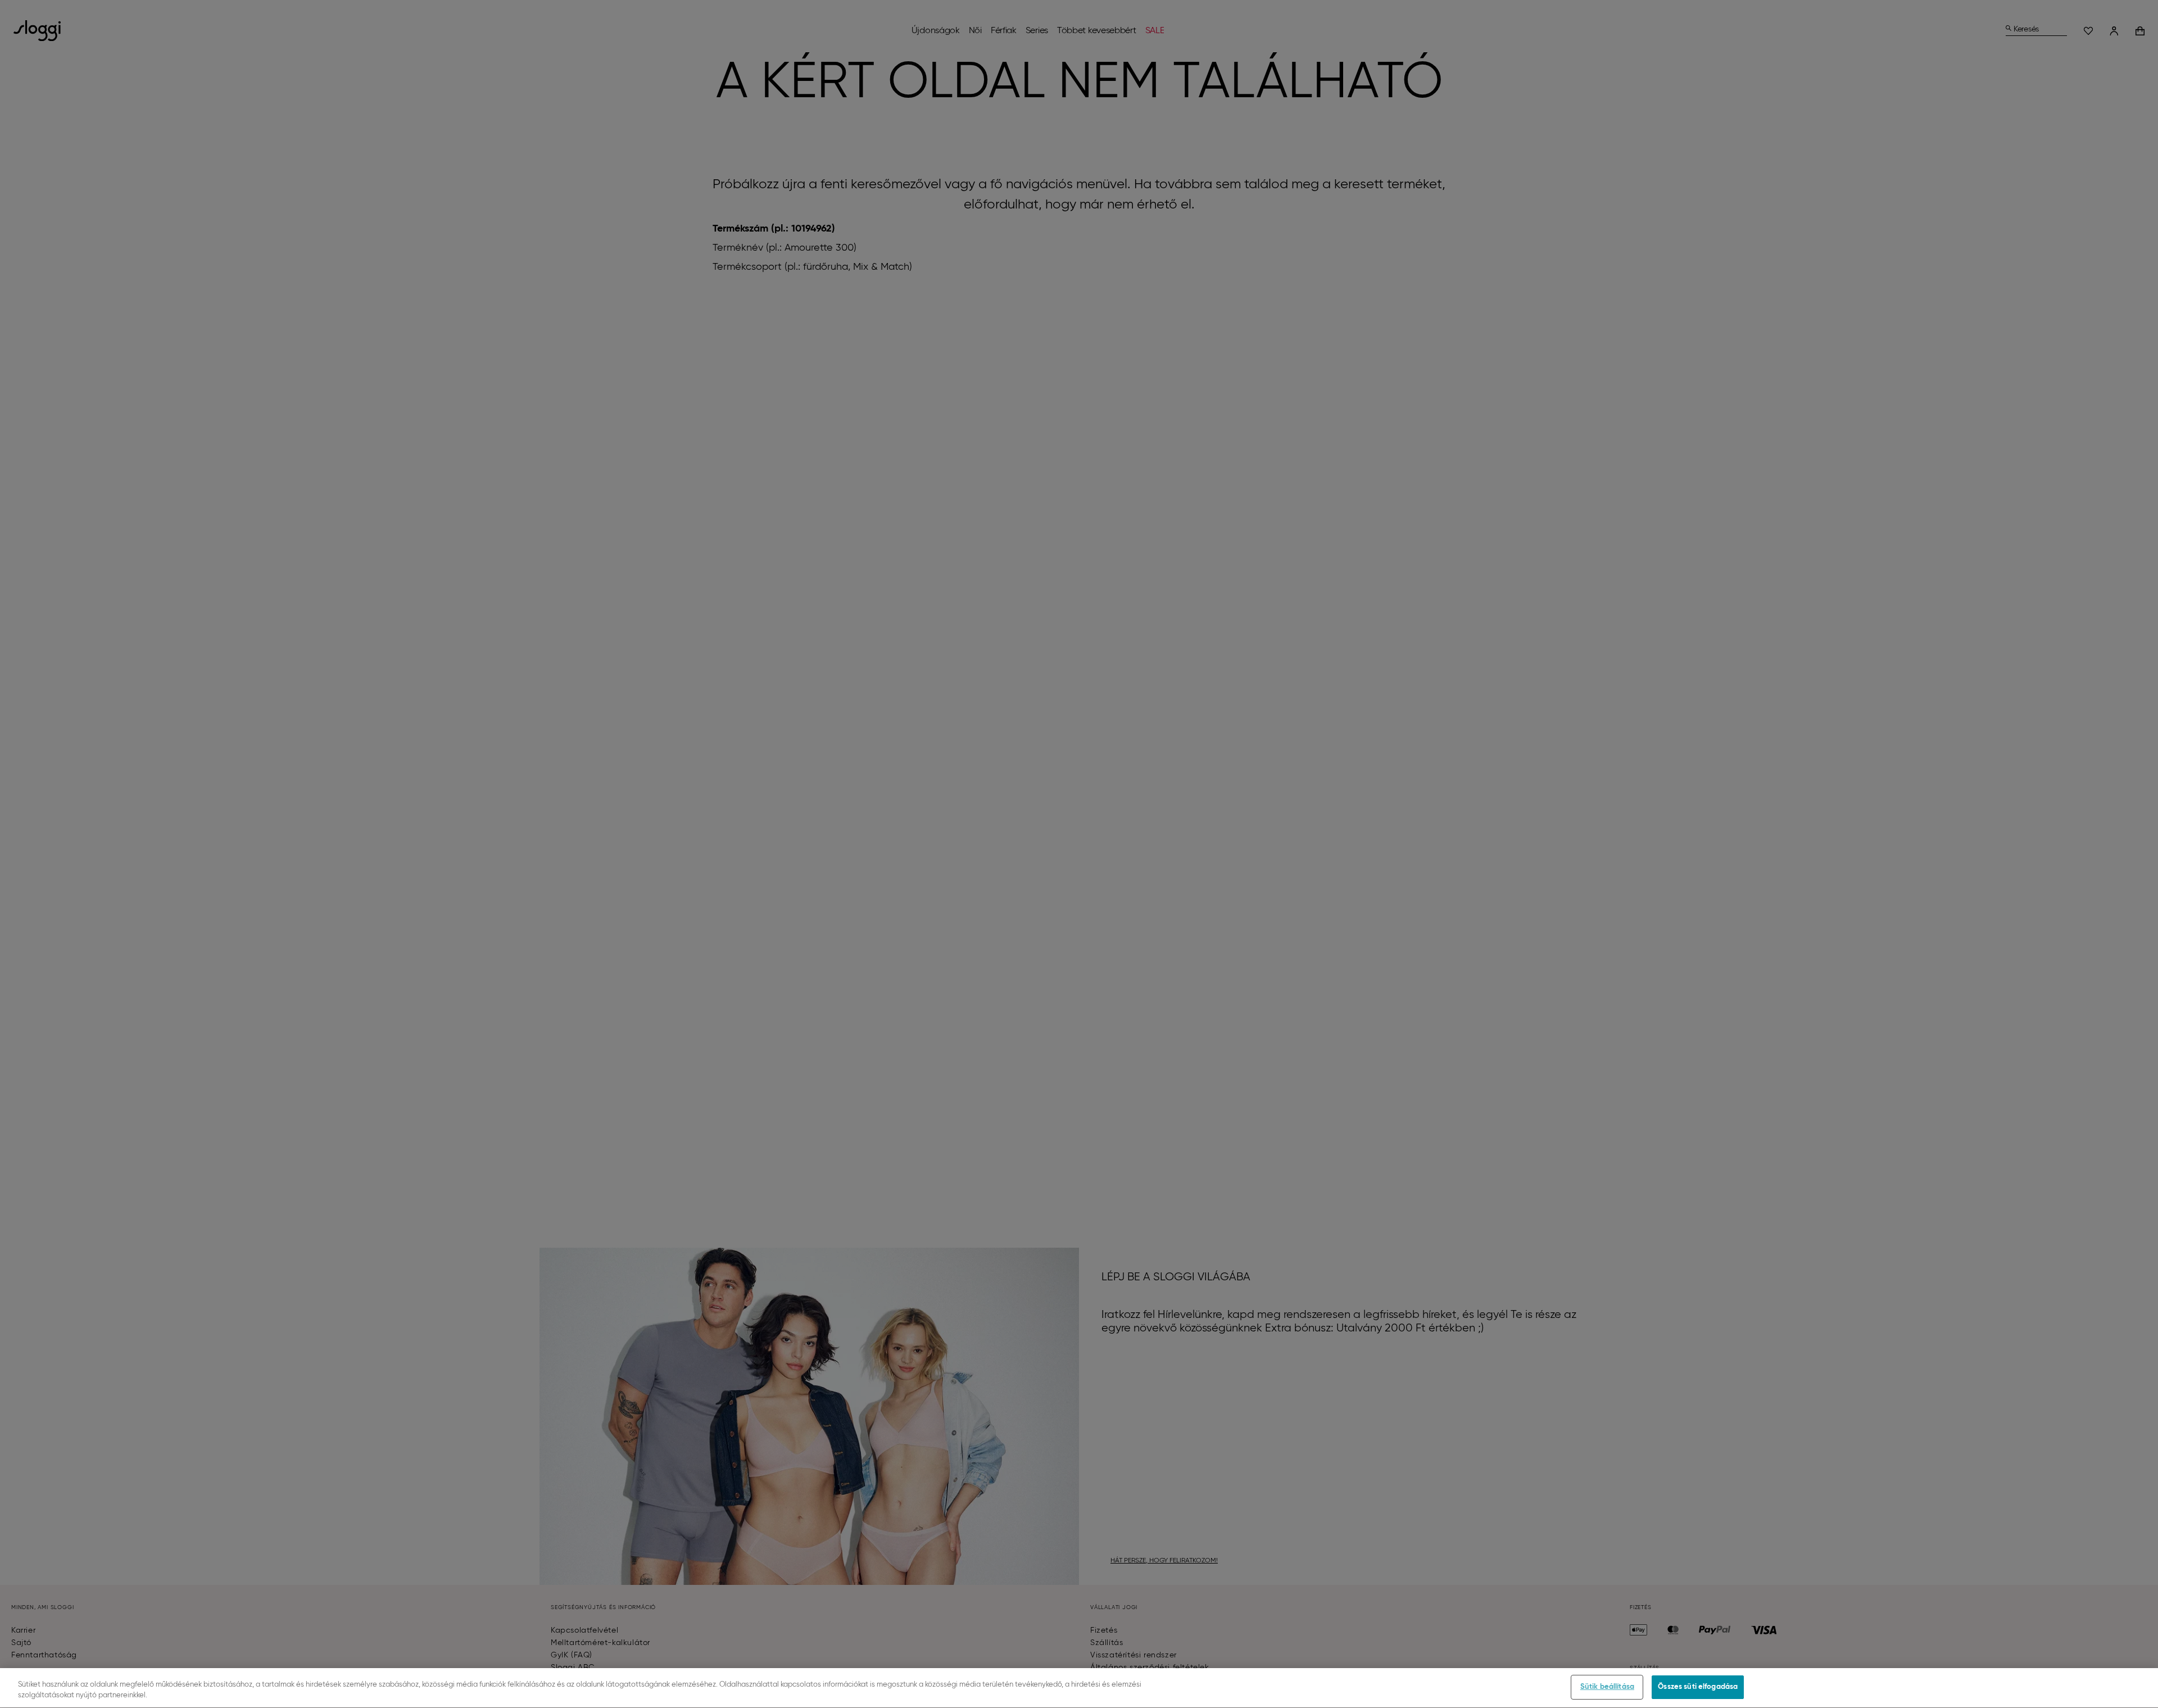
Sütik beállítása (1607, 1687)
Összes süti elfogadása (1698, 1687)
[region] (1079, 1688)
